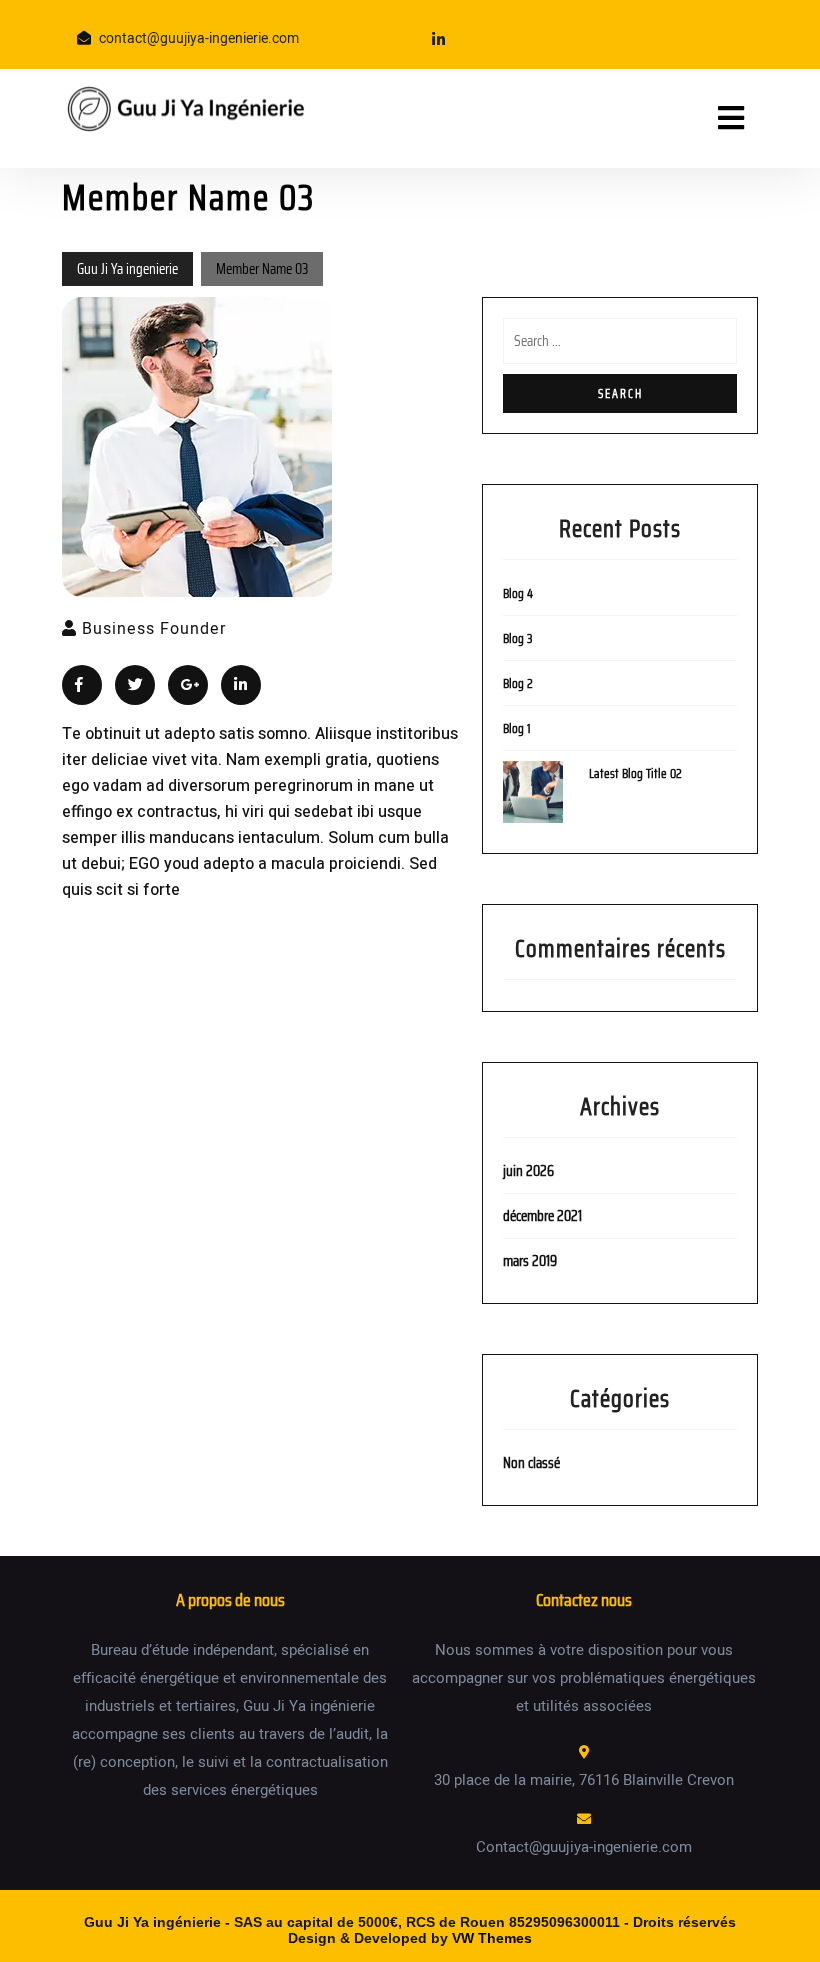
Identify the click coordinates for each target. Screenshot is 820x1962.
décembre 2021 (542, 1216)
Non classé (531, 1463)
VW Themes (490, 1938)
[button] (706, 118)
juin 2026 (528, 1171)
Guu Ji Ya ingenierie (127, 269)
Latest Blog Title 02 (635, 773)
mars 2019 (530, 1261)
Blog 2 (518, 683)
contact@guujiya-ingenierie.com (199, 38)
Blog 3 (518, 638)
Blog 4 (518, 593)
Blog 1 (517, 728)
